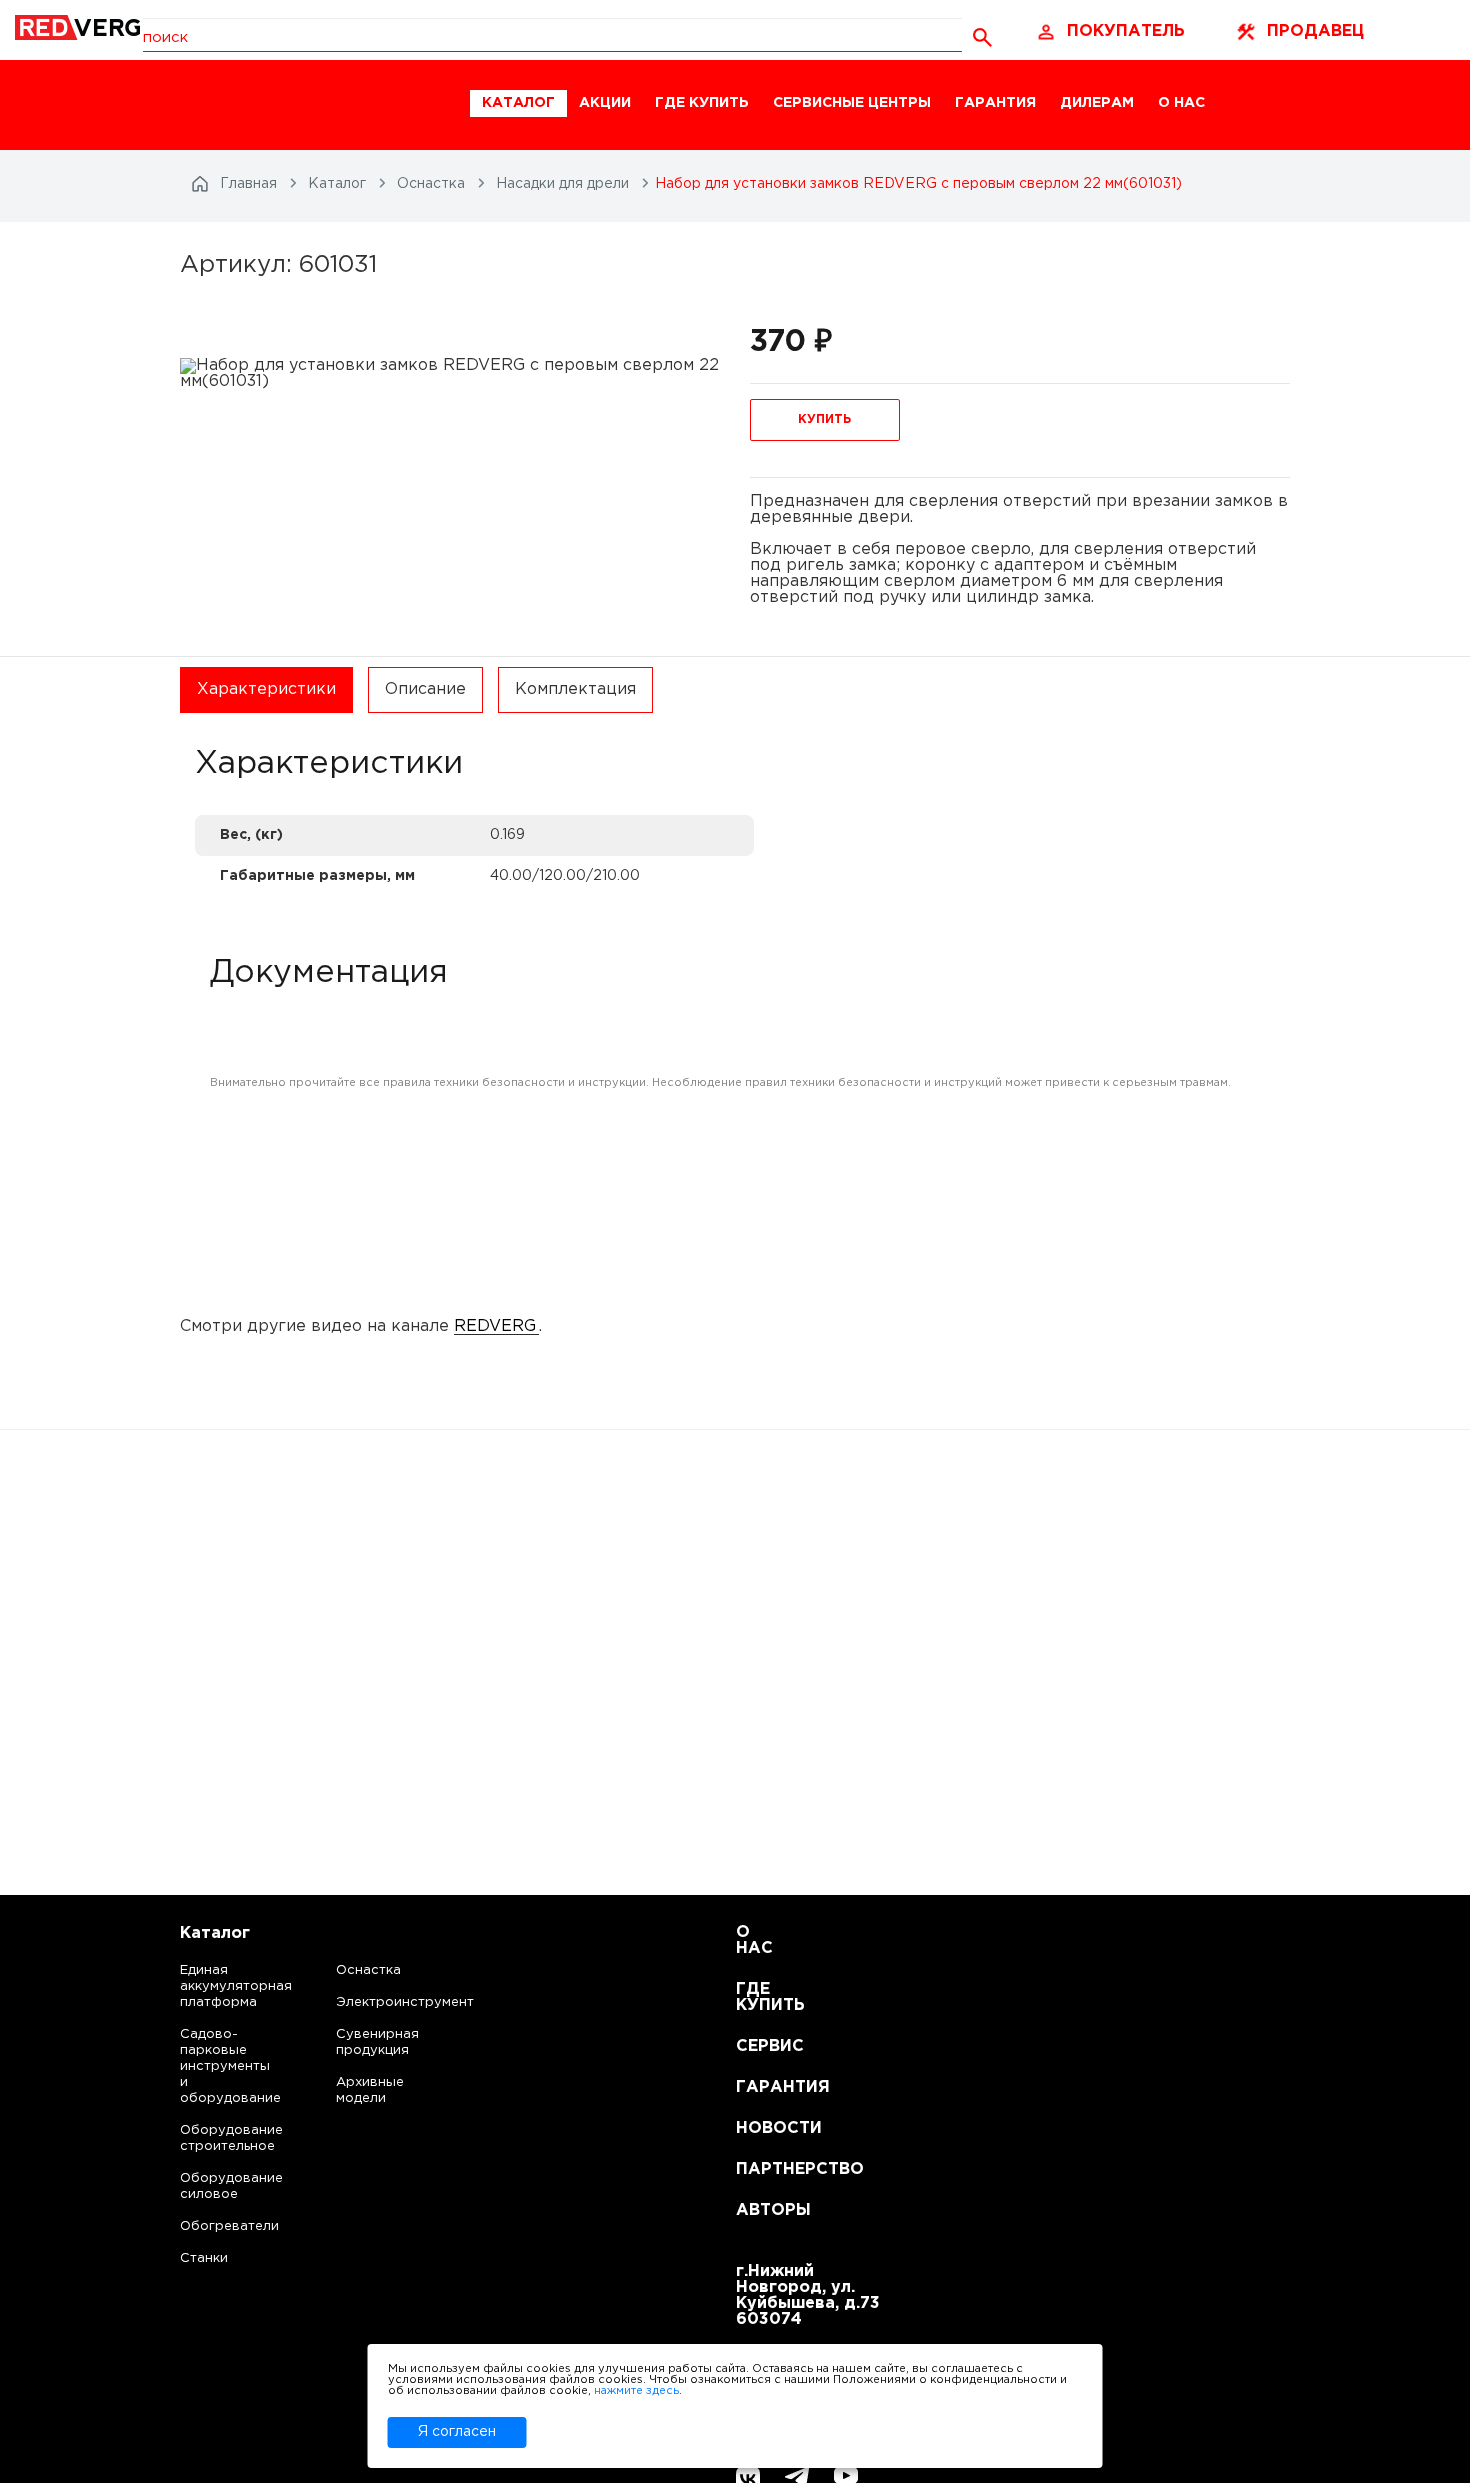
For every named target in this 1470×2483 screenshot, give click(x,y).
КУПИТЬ (824, 419)
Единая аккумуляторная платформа (211, 1986)
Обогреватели (211, 2226)
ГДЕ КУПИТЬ (702, 103)
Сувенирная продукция (377, 2042)
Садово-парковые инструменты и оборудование (211, 2066)
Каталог (215, 1933)
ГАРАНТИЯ (995, 103)
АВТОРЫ (760, 2210)
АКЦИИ (605, 103)
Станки (204, 2258)
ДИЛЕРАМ (1097, 103)
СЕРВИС (760, 2046)
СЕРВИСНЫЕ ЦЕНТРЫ (852, 103)
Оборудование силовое (211, 2186)
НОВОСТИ (760, 2128)
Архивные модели (370, 2090)
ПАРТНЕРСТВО (760, 2169)
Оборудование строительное (211, 2138)
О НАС (1181, 103)
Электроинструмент (388, 2002)
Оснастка (368, 1970)
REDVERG (495, 1326)
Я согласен (457, 2432)
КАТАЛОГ (518, 103)
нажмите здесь (636, 2391)
